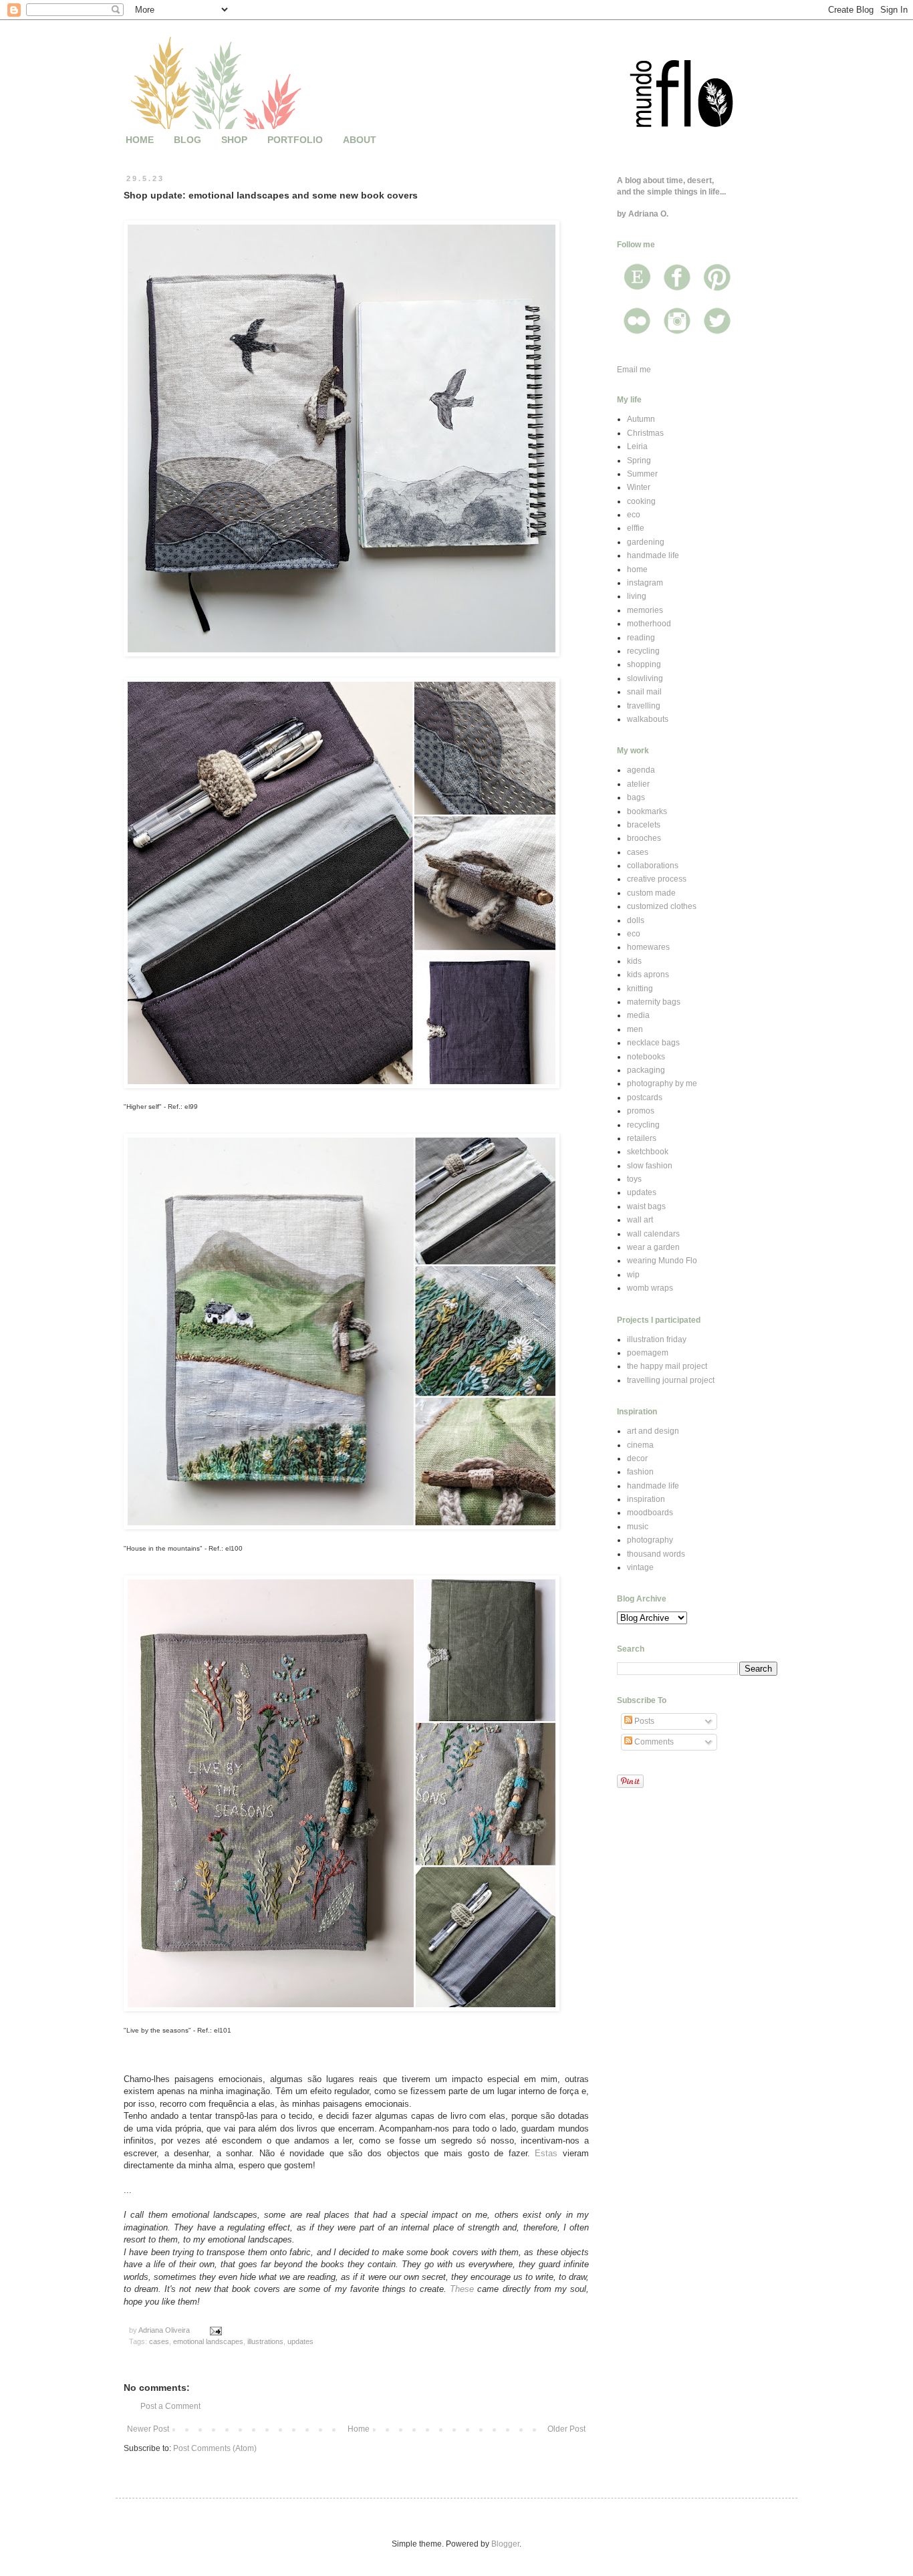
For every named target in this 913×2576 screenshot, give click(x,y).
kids (634, 961)
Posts (643, 1721)
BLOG (187, 140)
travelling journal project (671, 1380)
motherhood (649, 624)
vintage (640, 1567)
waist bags (646, 1206)
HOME (140, 140)
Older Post (566, 2429)
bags (636, 797)
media (638, 1015)
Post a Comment (170, 2406)
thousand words (656, 1554)
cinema (640, 1445)
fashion (640, 1472)
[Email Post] (215, 2330)
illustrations (265, 2341)
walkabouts (648, 719)
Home (359, 2429)
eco (634, 515)
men (635, 1029)
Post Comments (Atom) (215, 2448)
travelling (644, 706)
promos (641, 1111)
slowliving (645, 678)
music (638, 1527)
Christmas (645, 433)
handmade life (653, 555)
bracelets (644, 825)
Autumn (641, 419)
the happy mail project (667, 1366)
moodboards (650, 1513)
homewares (648, 947)
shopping (644, 664)
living (637, 596)
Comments (653, 1742)
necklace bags (653, 1043)
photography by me (662, 1083)
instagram (645, 583)
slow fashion (650, 1166)
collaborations (653, 866)
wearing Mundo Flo (662, 1261)
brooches (644, 838)
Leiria (637, 446)
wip (633, 1275)
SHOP (234, 140)
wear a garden (653, 1247)
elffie (636, 528)
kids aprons (648, 975)
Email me (634, 370)
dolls (636, 920)
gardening (646, 542)
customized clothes (662, 906)
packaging (646, 1070)
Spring (639, 461)
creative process (657, 879)
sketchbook (648, 1152)
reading (641, 638)
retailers (642, 1138)
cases (159, 2341)
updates (300, 2341)
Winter (639, 487)
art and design (653, 1431)
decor (637, 1458)
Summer (642, 474)
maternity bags (654, 1002)
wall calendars (653, 1234)
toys (634, 1179)
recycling (643, 651)
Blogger (505, 2544)
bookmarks (647, 811)
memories (645, 610)
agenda (641, 770)
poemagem (648, 1353)
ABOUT (360, 140)
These (462, 2289)
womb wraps (650, 1288)
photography (650, 1540)
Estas (546, 2153)
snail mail (644, 692)
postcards (645, 1098)
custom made (651, 893)
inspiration (646, 1499)
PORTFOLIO (295, 140)
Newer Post (148, 2429)
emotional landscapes (208, 2341)
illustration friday (657, 1339)
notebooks (646, 1057)
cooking (641, 501)
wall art (640, 1220)
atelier (638, 784)
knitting (640, 989)
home (637, 569)
